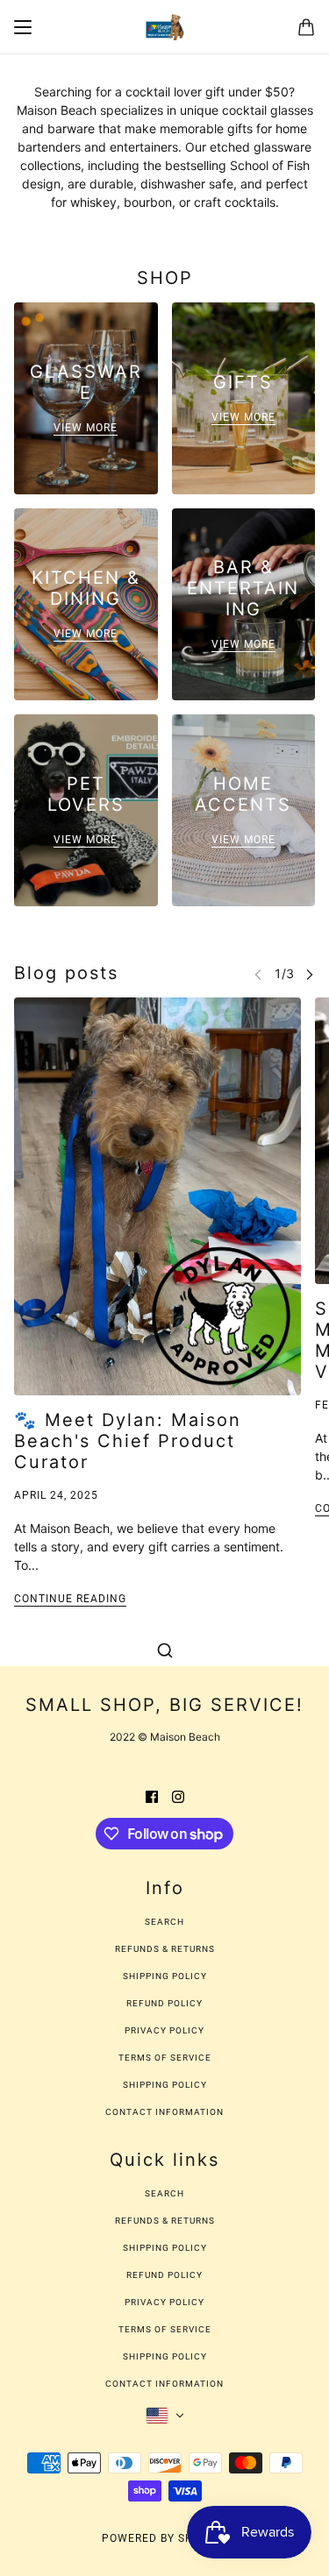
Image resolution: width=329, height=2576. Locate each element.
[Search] (164, 1650)
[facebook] (152, 1795)
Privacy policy (164, 2030)
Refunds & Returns (165, 1949)
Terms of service (165, 2058)
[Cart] (306, 27)
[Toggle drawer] (23, 27)
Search (164, 1922)
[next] (310, 973)
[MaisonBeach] (165, 27)
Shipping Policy (165, 1976)
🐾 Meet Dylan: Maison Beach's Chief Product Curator (128, 1441)
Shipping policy (165, 2085)
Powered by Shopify (164, 2538)
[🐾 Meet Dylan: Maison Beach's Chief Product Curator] (157, 1196)
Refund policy (164, 2003)
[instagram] (178, 1795)
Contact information (164, 2112)
